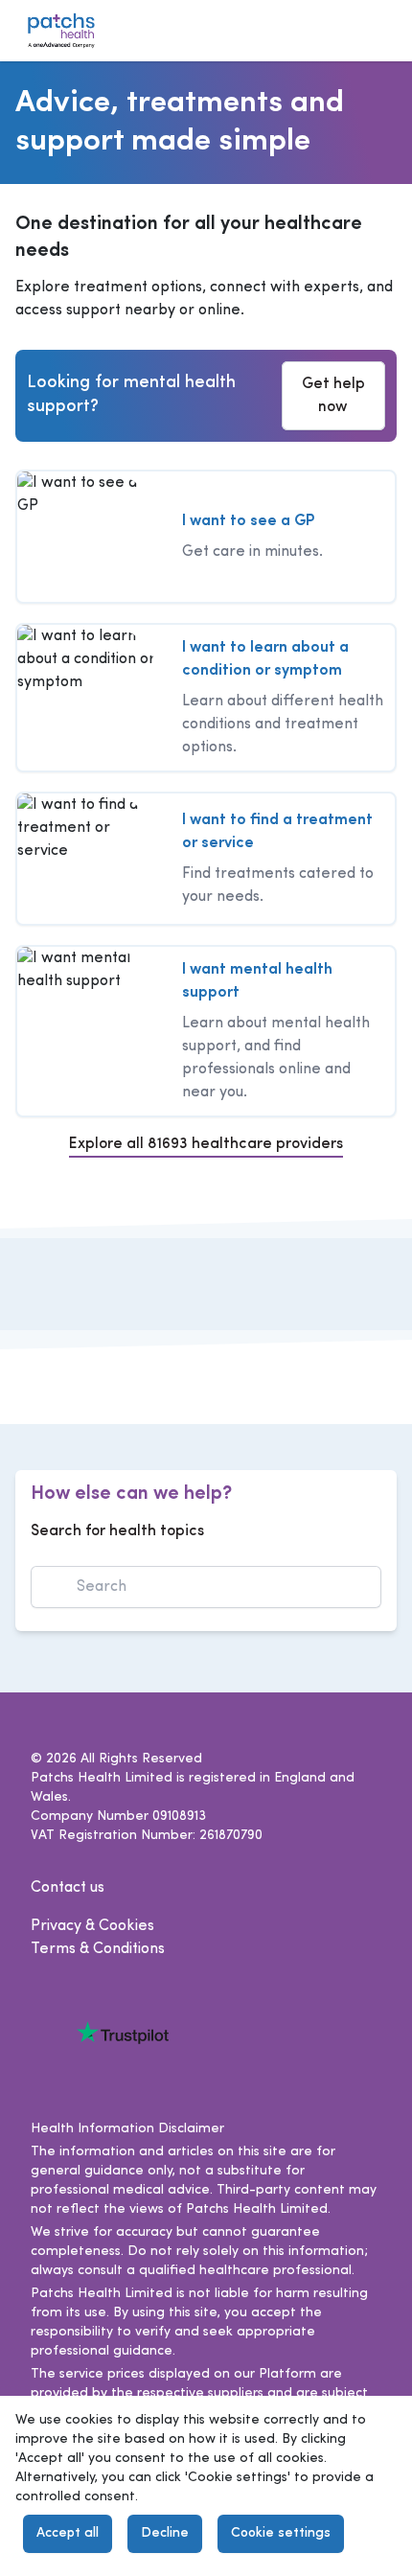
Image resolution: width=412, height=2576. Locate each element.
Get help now (333, 396)
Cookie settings (281, 2533)
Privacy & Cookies (92, 1926)
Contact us (68, 1888)
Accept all (68, 2533)
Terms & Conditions (98, 1949)
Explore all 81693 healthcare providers (206, 1144)
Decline (165, 2533)
